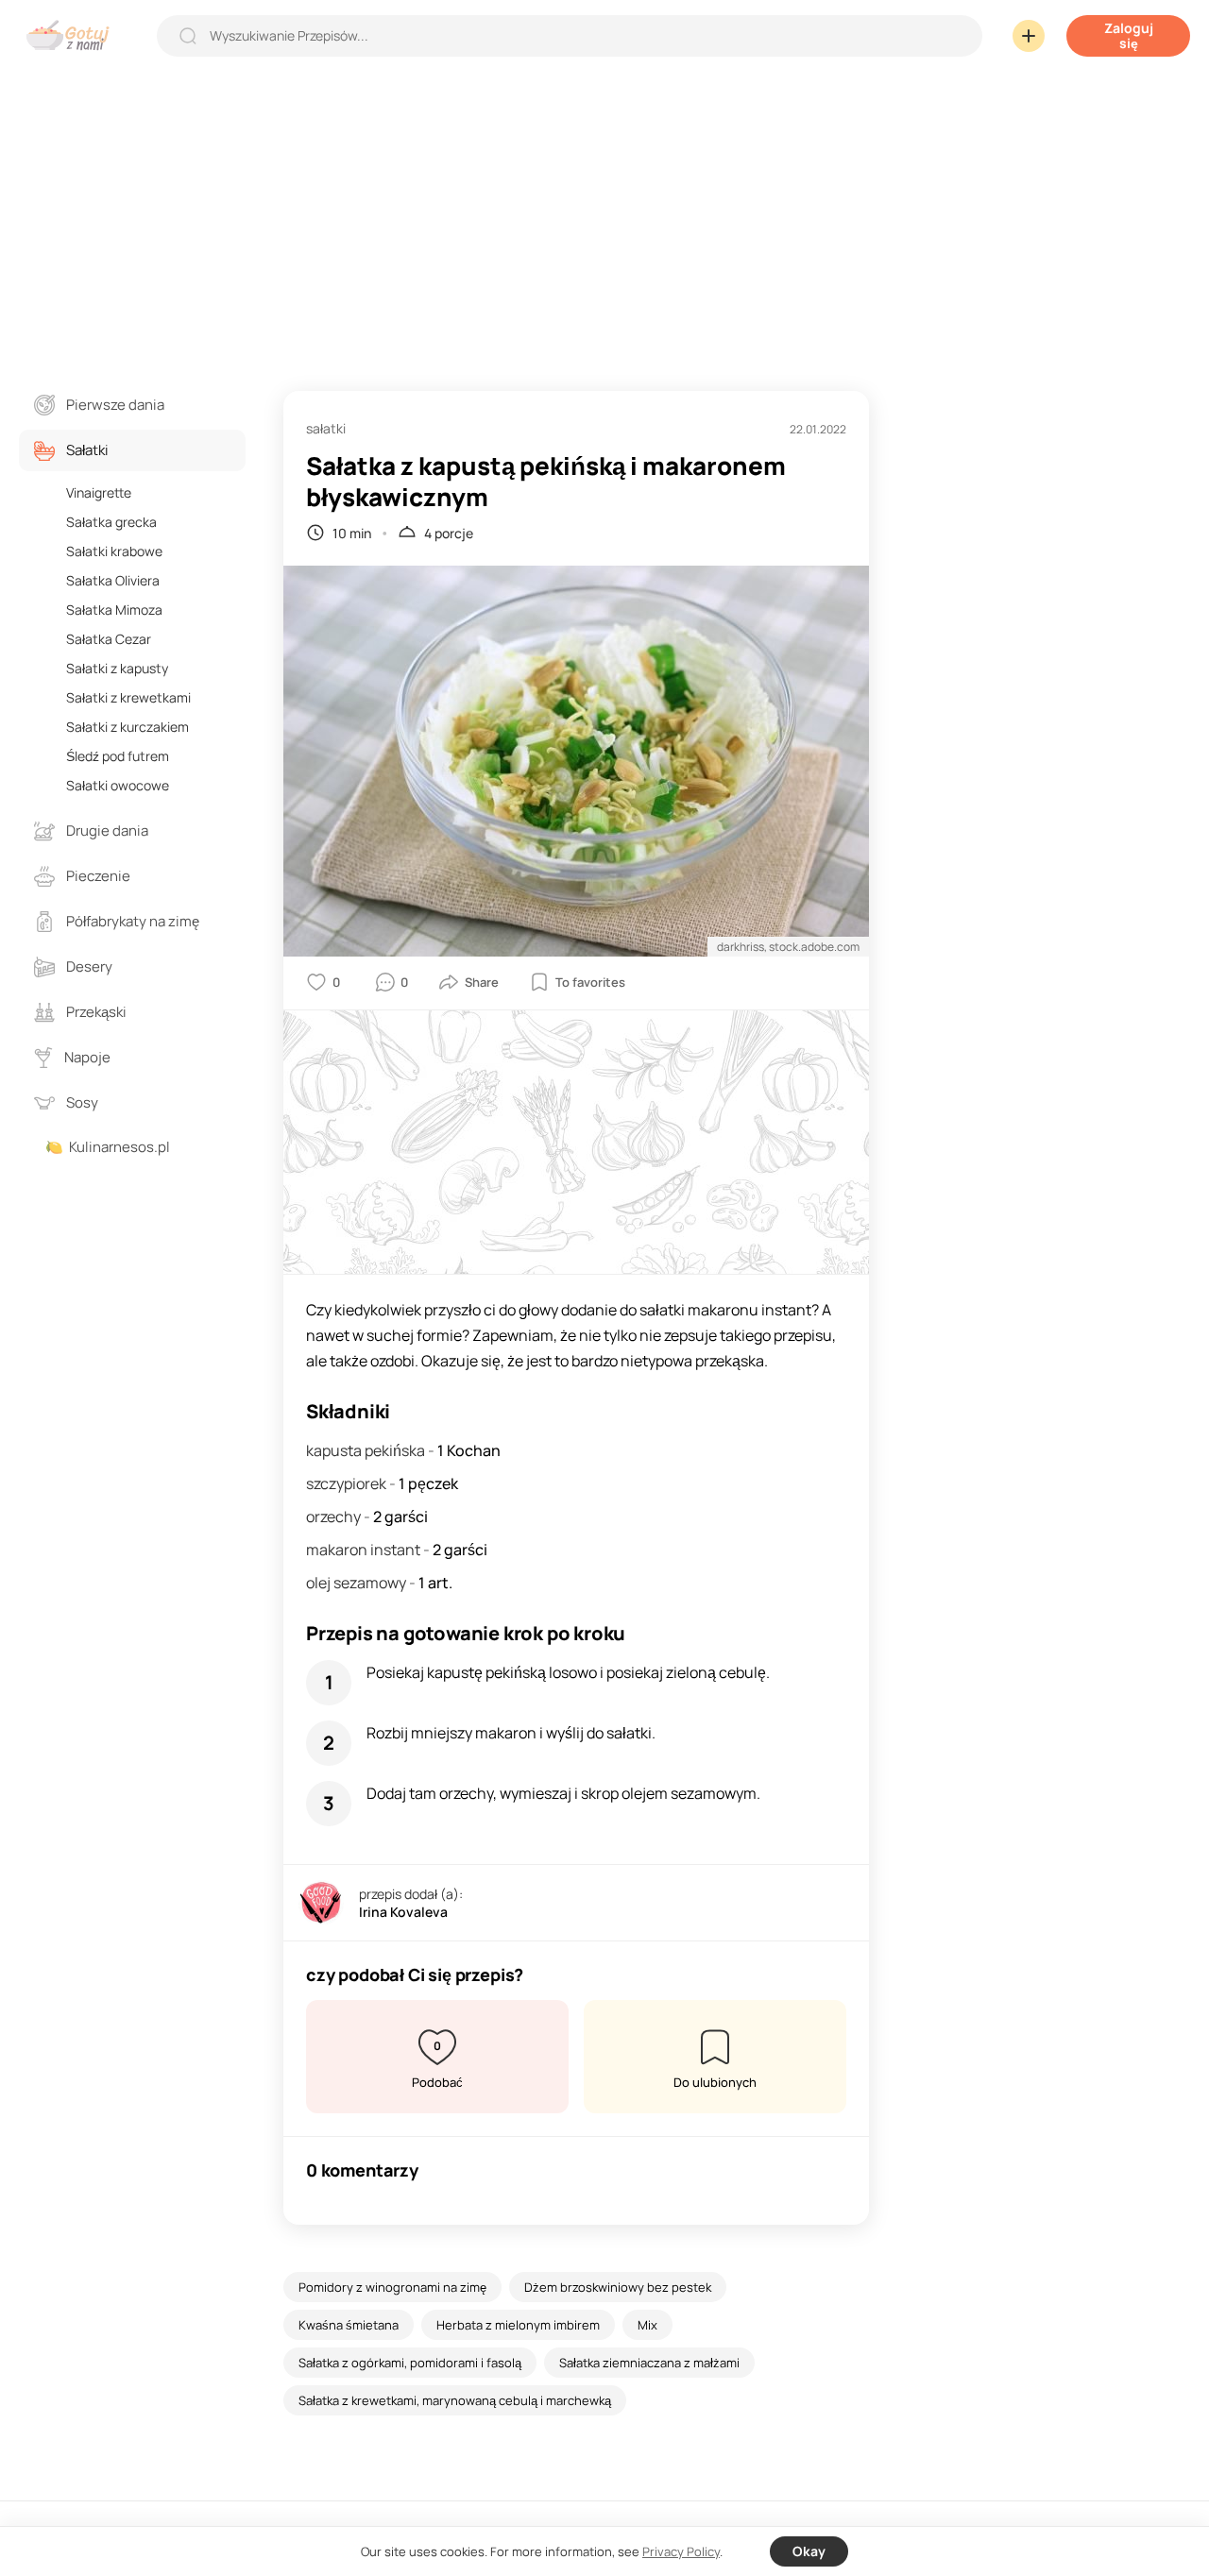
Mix (647, 2325)
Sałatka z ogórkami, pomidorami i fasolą (410, 2363)
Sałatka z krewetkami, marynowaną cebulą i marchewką (455, 2400)
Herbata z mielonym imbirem (518, 2325)
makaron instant (365, 1550)
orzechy (335, 1517)
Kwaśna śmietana (349, 2325)
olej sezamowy (358, 1583)
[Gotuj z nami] (72, 35)
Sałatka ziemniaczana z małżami (649, 2363)
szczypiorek (348, 1483)
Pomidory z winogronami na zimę (392, 2287)
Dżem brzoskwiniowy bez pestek (618, 2287)
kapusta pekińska (367, 1450)
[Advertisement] (604, 212)
